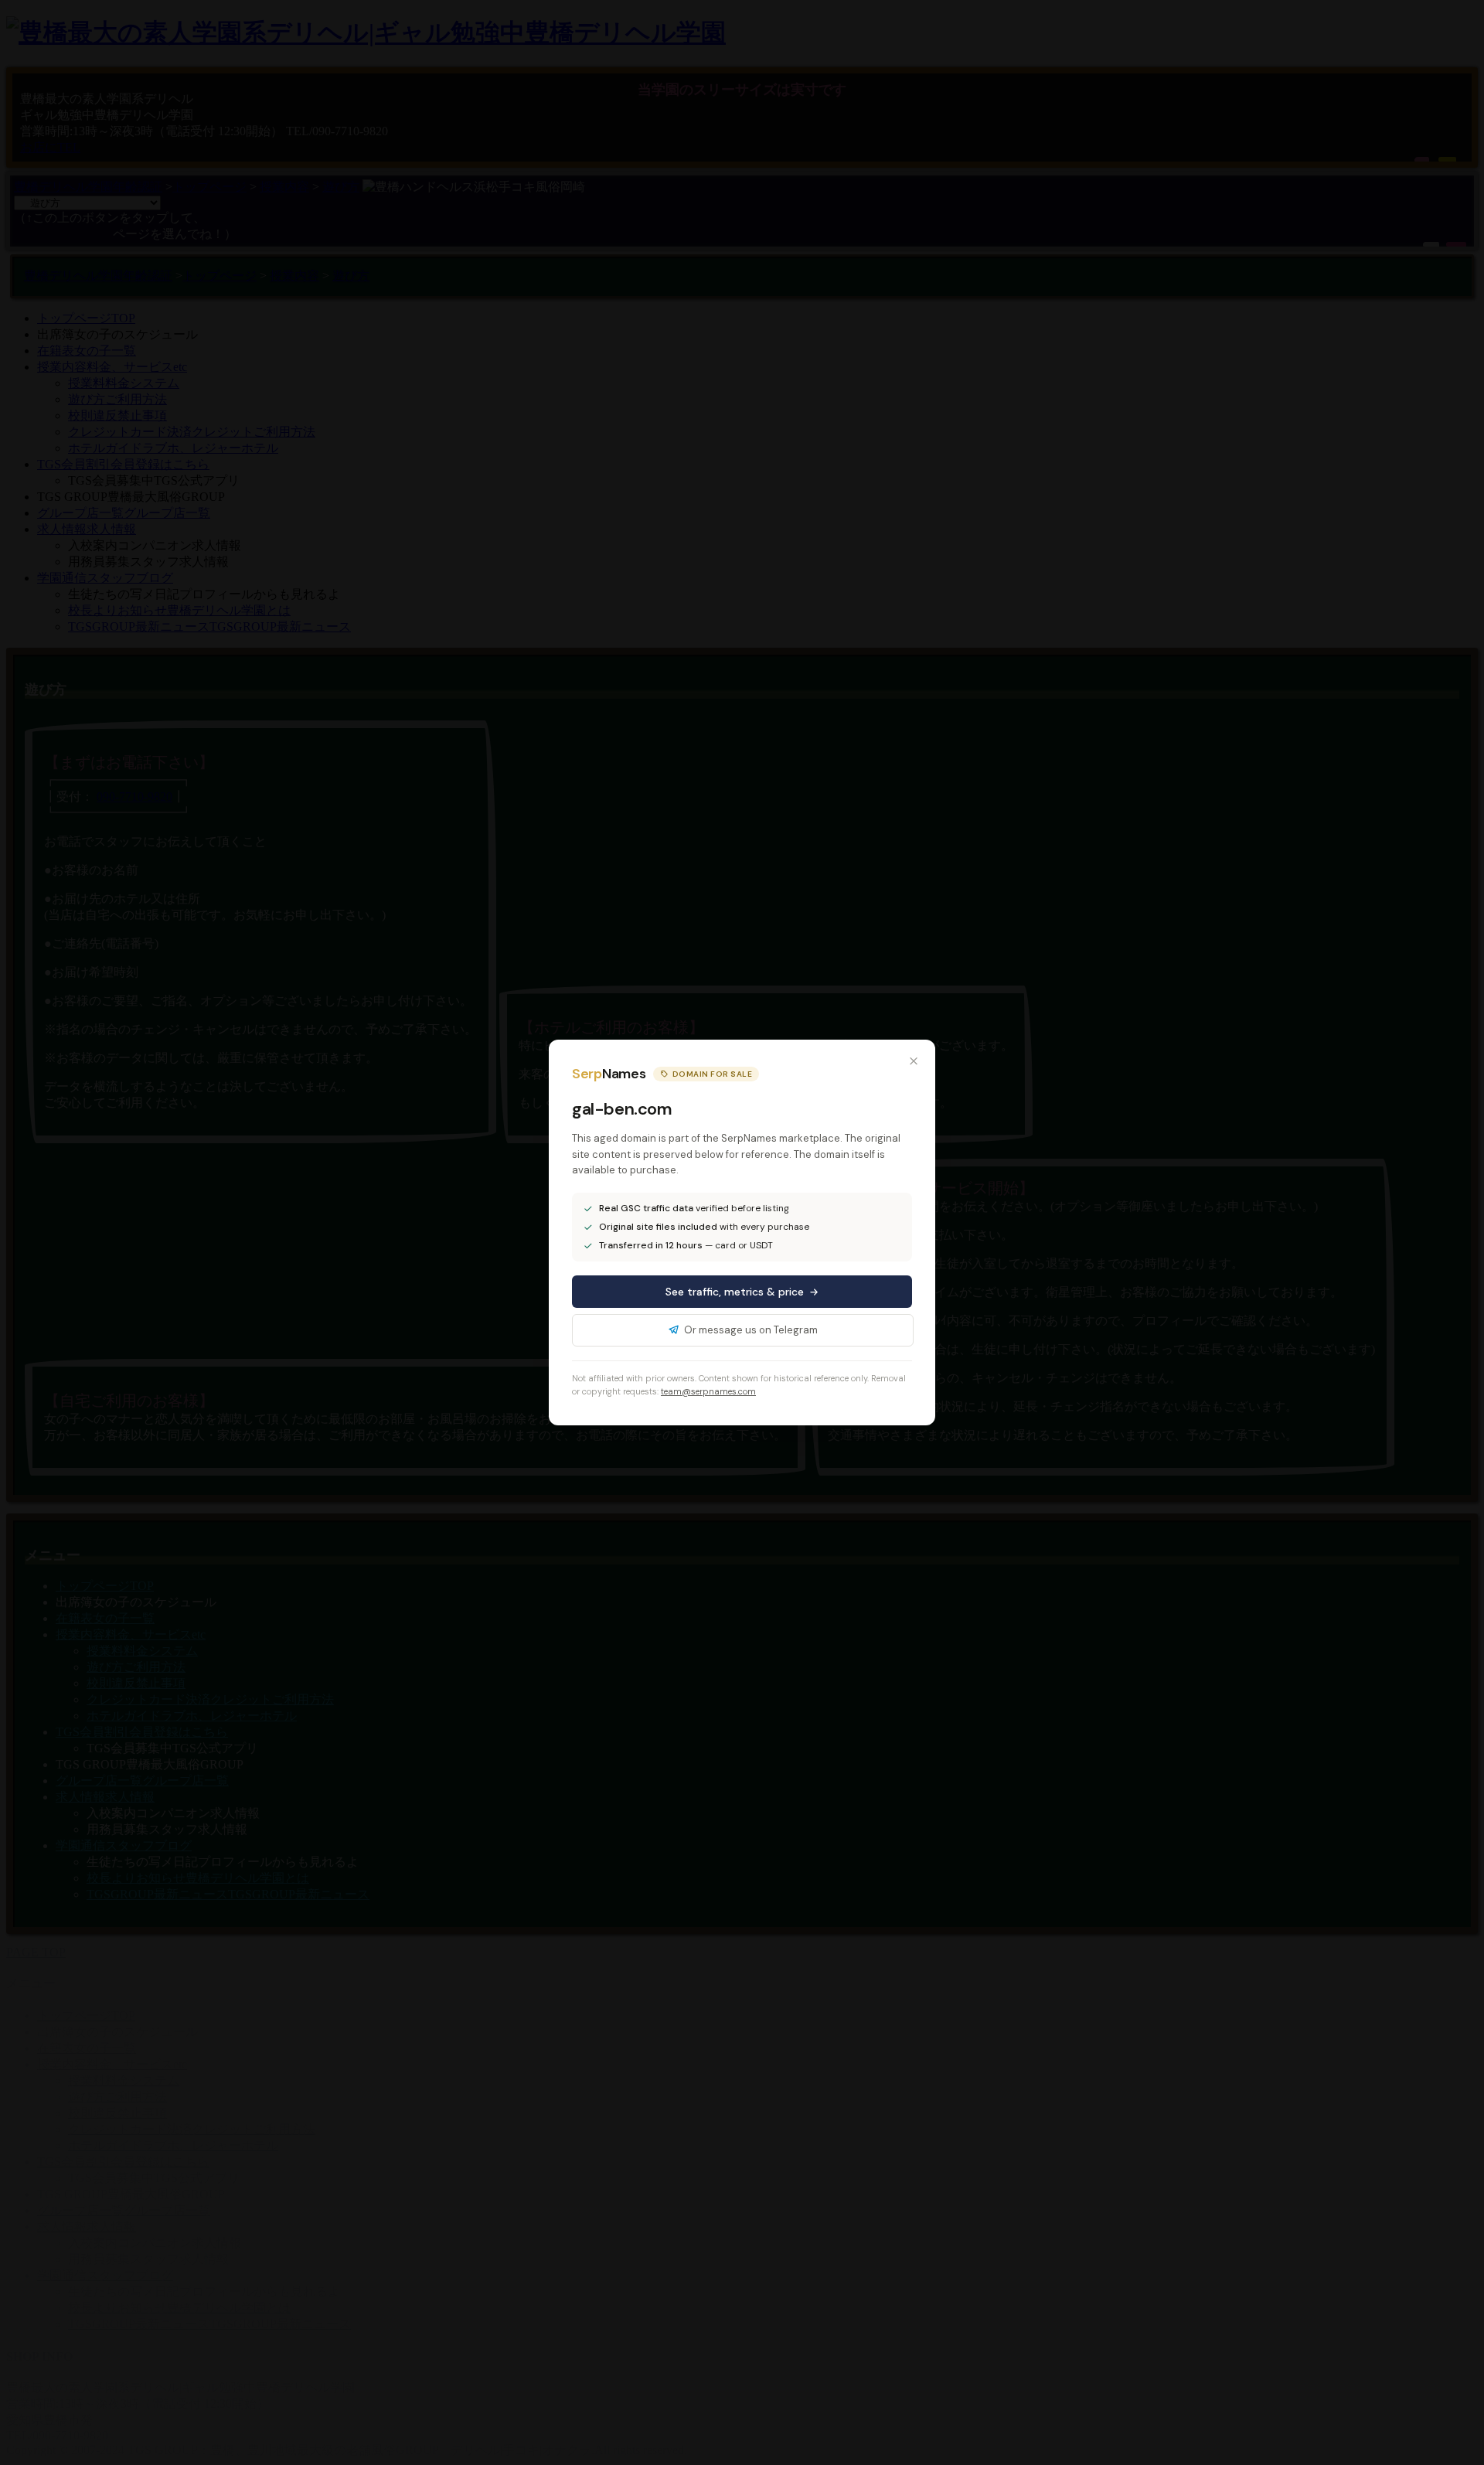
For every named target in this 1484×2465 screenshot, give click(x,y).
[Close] (914, 1061)
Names (609, 1074)
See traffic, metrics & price (735, 1292)
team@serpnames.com (708, 1391)
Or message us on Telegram (751, 1330)
